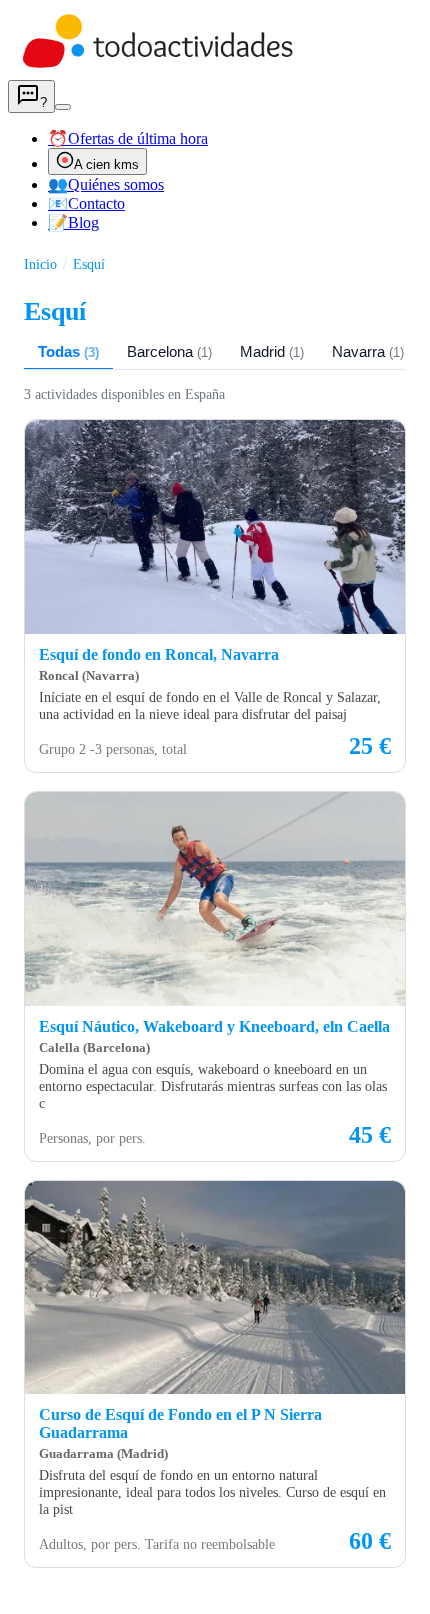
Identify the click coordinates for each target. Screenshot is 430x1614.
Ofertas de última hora (128, 138)
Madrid (272, 351)
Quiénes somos (106, 184)
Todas (68, 351)
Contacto (86, 203)
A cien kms (106, 164)
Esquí (89, 264)
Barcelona (169, 351)
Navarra (368, 351)
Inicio (40, 264)
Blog (73, 222)
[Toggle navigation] (63, 107)
